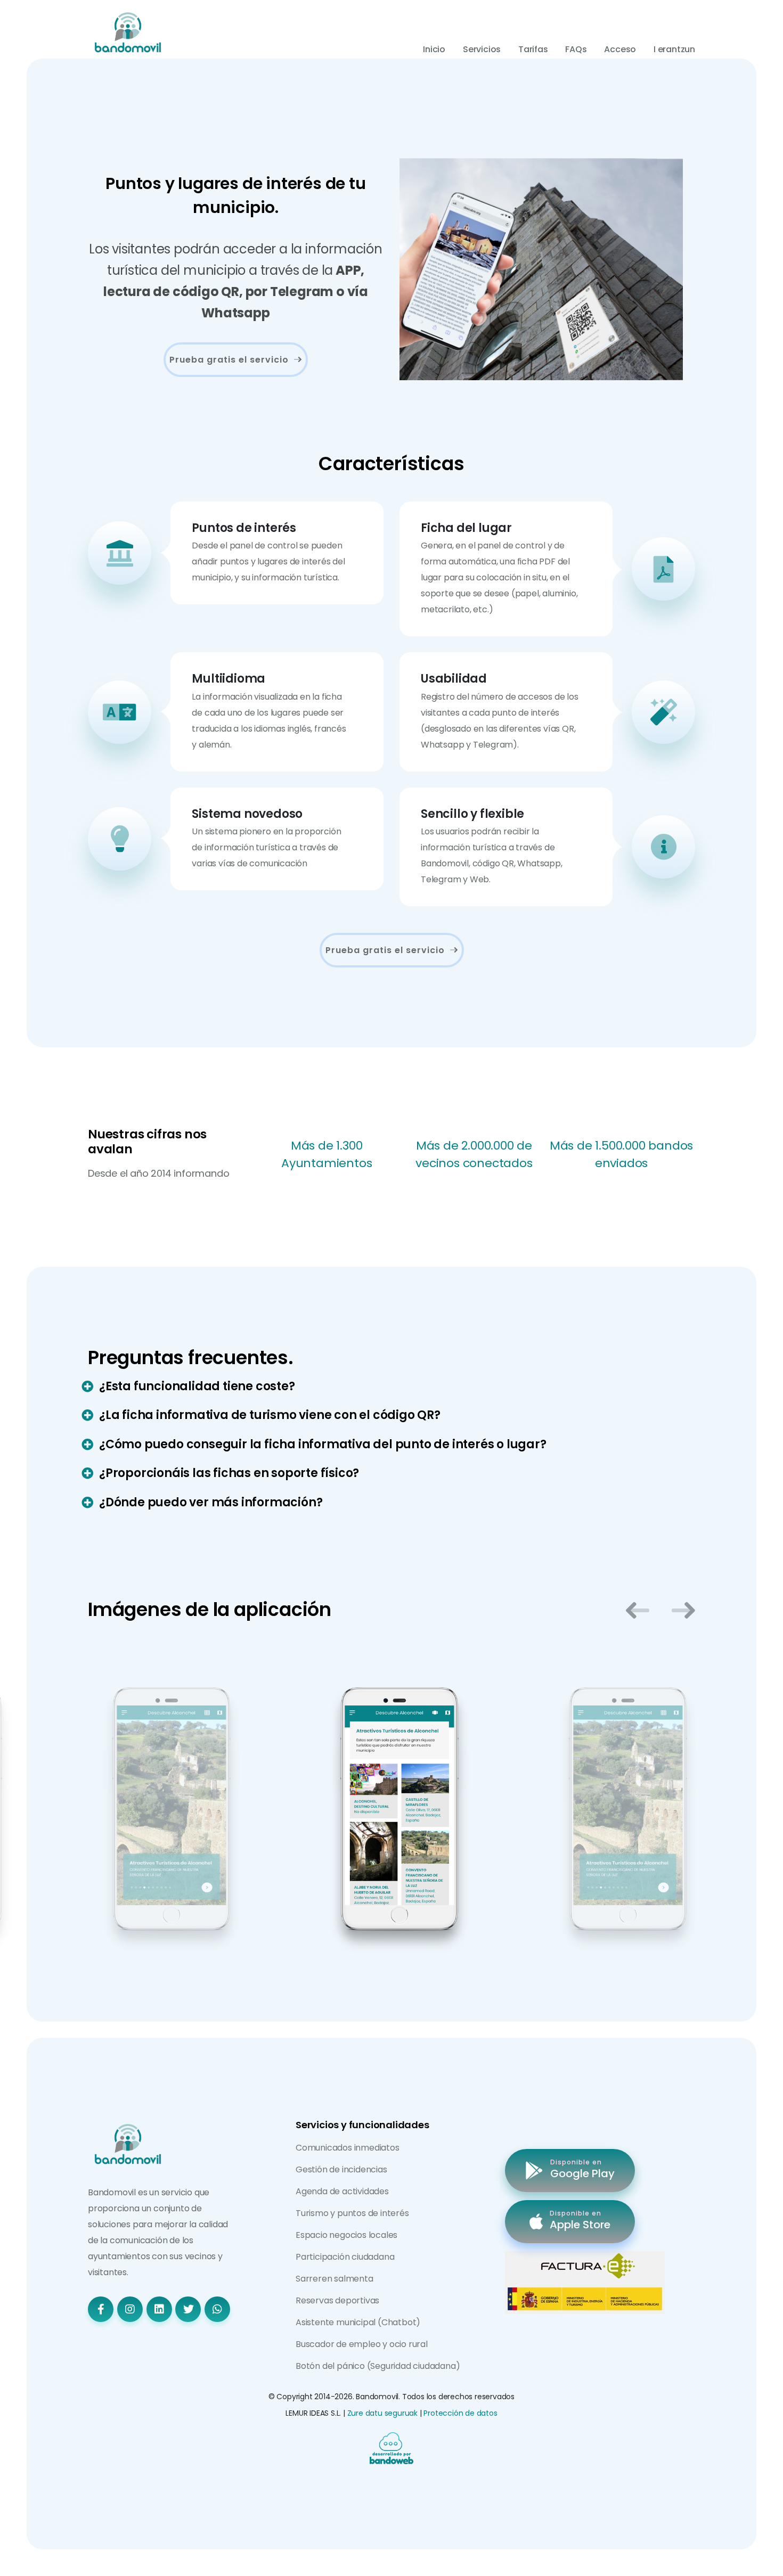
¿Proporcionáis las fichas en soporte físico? (229, 1473)
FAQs (576, 49)
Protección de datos (460, 2413)
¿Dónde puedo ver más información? (211, 1502)
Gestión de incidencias (341, 2169)
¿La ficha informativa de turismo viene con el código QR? (270, 1415)
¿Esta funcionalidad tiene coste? (197, 1386)
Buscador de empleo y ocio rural (362, 2344)
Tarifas (533, 49)
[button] (638, 1610)
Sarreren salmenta (335, 2279)
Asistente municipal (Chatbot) (358, 2322)
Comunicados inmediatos (348, 2148)
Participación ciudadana (345, 2257)
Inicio (434, 49)
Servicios (482, 49)
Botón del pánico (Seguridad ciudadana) (378, 2366)
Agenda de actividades (342, 2191)
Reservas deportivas (337, 2300)
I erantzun (674, 49)
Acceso (620, 49)
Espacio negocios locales (346, 2235)
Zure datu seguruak (382, 2413)
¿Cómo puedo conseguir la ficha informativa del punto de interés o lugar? (323, 1444)
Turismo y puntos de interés (352, 2213)
